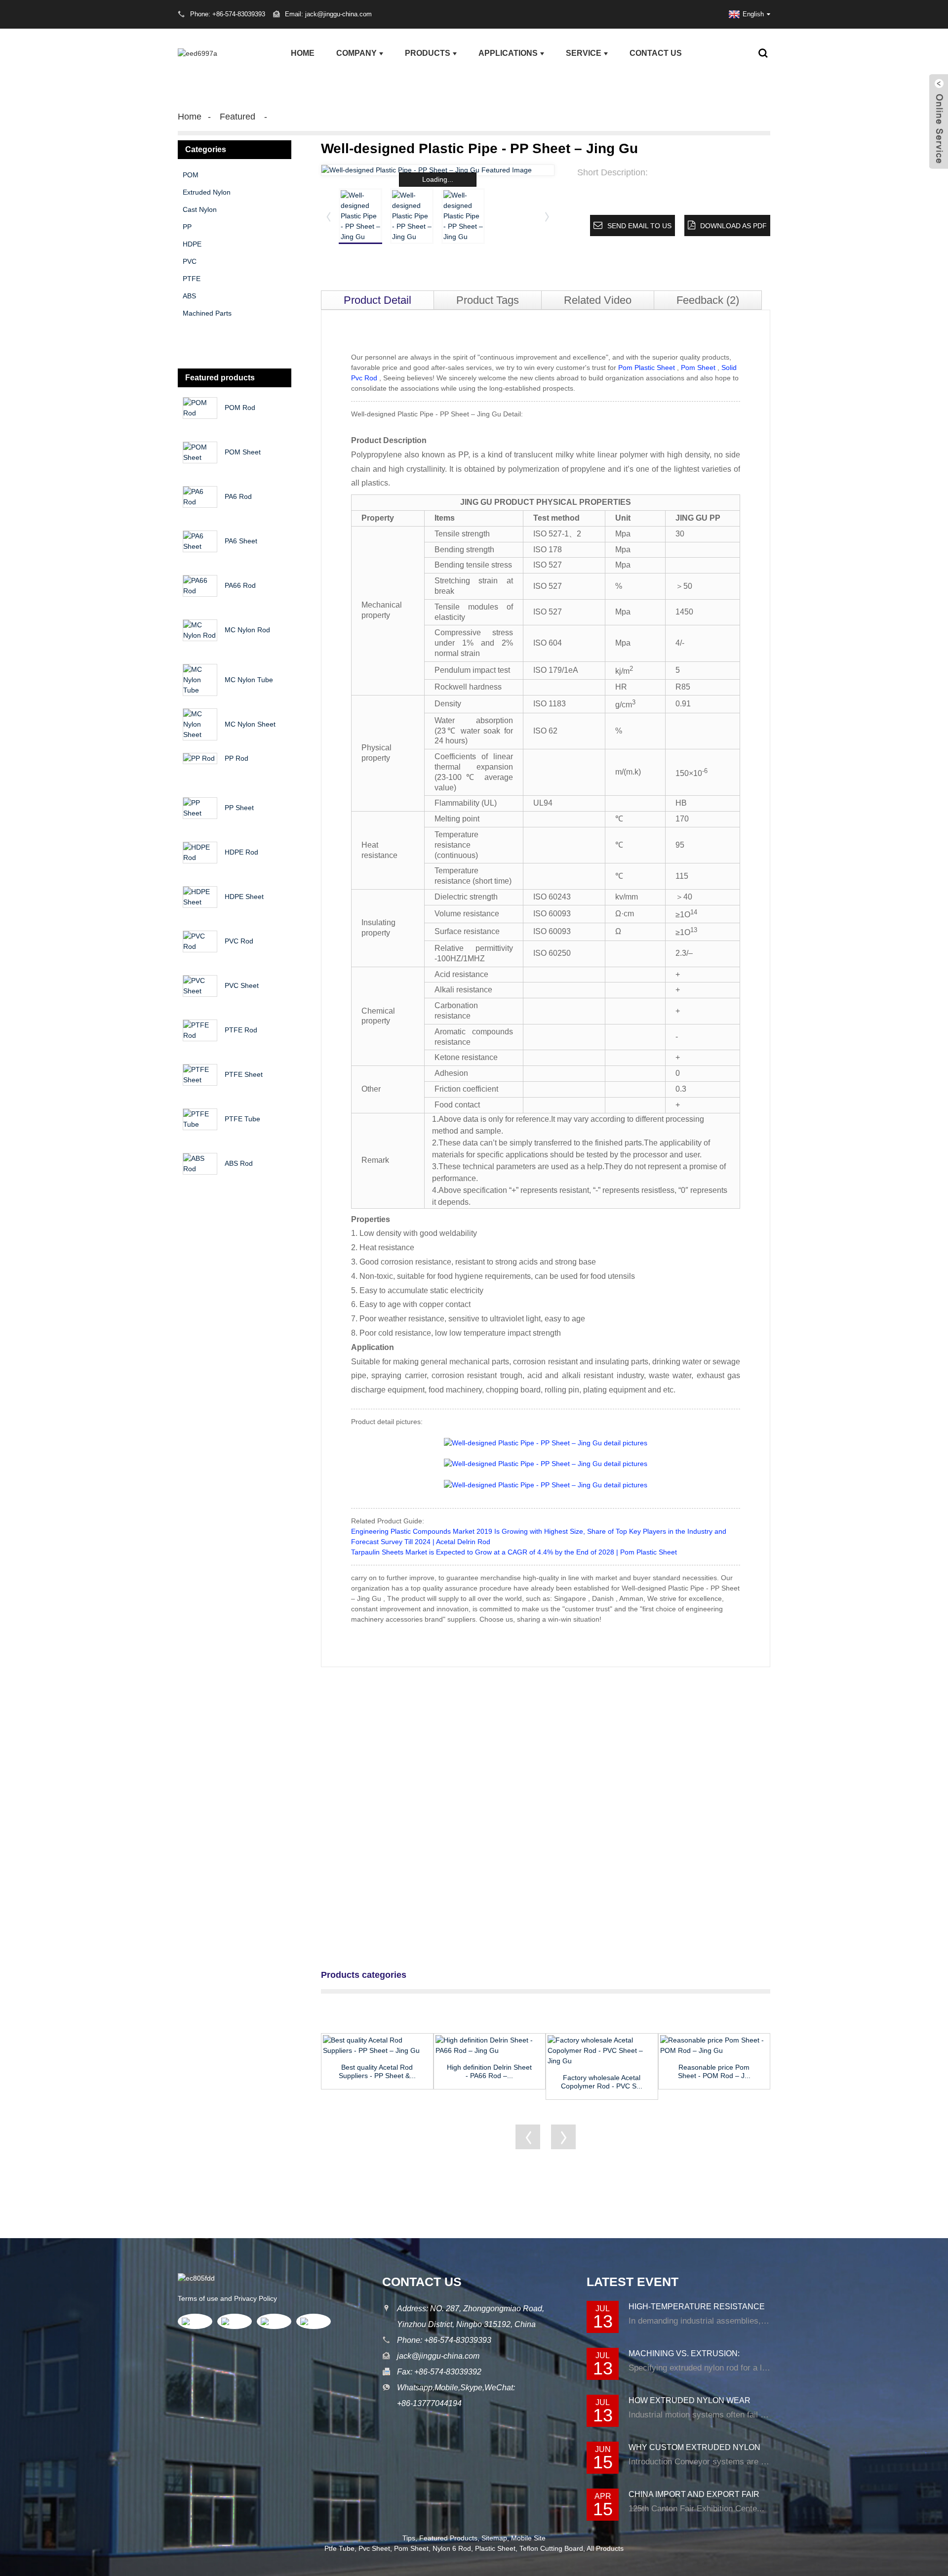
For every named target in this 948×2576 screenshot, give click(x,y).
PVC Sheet (242, 985)
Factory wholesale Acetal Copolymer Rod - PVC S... (602, 2082)
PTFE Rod (241, 1030)
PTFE (192, 279)
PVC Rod (239, 941)
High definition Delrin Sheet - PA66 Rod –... (489, 2071)
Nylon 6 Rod (452, 2548)
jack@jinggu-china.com (438, 2356)
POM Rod (240, 408)
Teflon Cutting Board (551, 2548)
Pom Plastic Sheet (647, 368)
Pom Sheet (698, 368)
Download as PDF (733, 226)
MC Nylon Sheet (250, 724)
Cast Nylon (200, 209)
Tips (409, 2538)
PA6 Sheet (241, 541)
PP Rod (237, 758)
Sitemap (494, 2538)
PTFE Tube (242, 1119)
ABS (189, 296)
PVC (190, 261)
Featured (237, 117)
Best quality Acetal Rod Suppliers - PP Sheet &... (377, 2071)
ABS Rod (239, 1163)
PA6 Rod (238, 496)
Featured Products (448, 2538)
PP (187, 227)
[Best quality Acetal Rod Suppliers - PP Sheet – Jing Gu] (377, 2045)
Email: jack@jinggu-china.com (328, 14)
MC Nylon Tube (249, 680)
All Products (605, 2548)
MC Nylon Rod (247, 630)
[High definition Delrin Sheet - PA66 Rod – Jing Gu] (490, 2045)
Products (428, 53)
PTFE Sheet (244, 1074)
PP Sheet (239, 808)
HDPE (192, 244)
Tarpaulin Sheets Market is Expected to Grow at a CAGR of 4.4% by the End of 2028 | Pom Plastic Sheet (514, 1552)
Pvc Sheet (374, 2548)
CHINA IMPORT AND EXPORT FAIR (694, 2494)
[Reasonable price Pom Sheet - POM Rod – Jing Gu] (714, 2045)
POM (191, 175)
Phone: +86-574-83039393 (444, 2340)
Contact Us (656, 53)
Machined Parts (207, 313)
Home (303, 53)
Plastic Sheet (495, 2548)
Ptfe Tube (339, 2548)
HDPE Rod (241, 852)
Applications (508, 53)
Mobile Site (528, 2538)
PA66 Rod (240, 585)
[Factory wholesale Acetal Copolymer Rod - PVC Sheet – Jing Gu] (602, 2051)
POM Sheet (243, 452)
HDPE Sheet (244, 897)
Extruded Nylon (207, 192)
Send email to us (639, 226)
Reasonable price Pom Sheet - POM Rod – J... (714, 2071)
